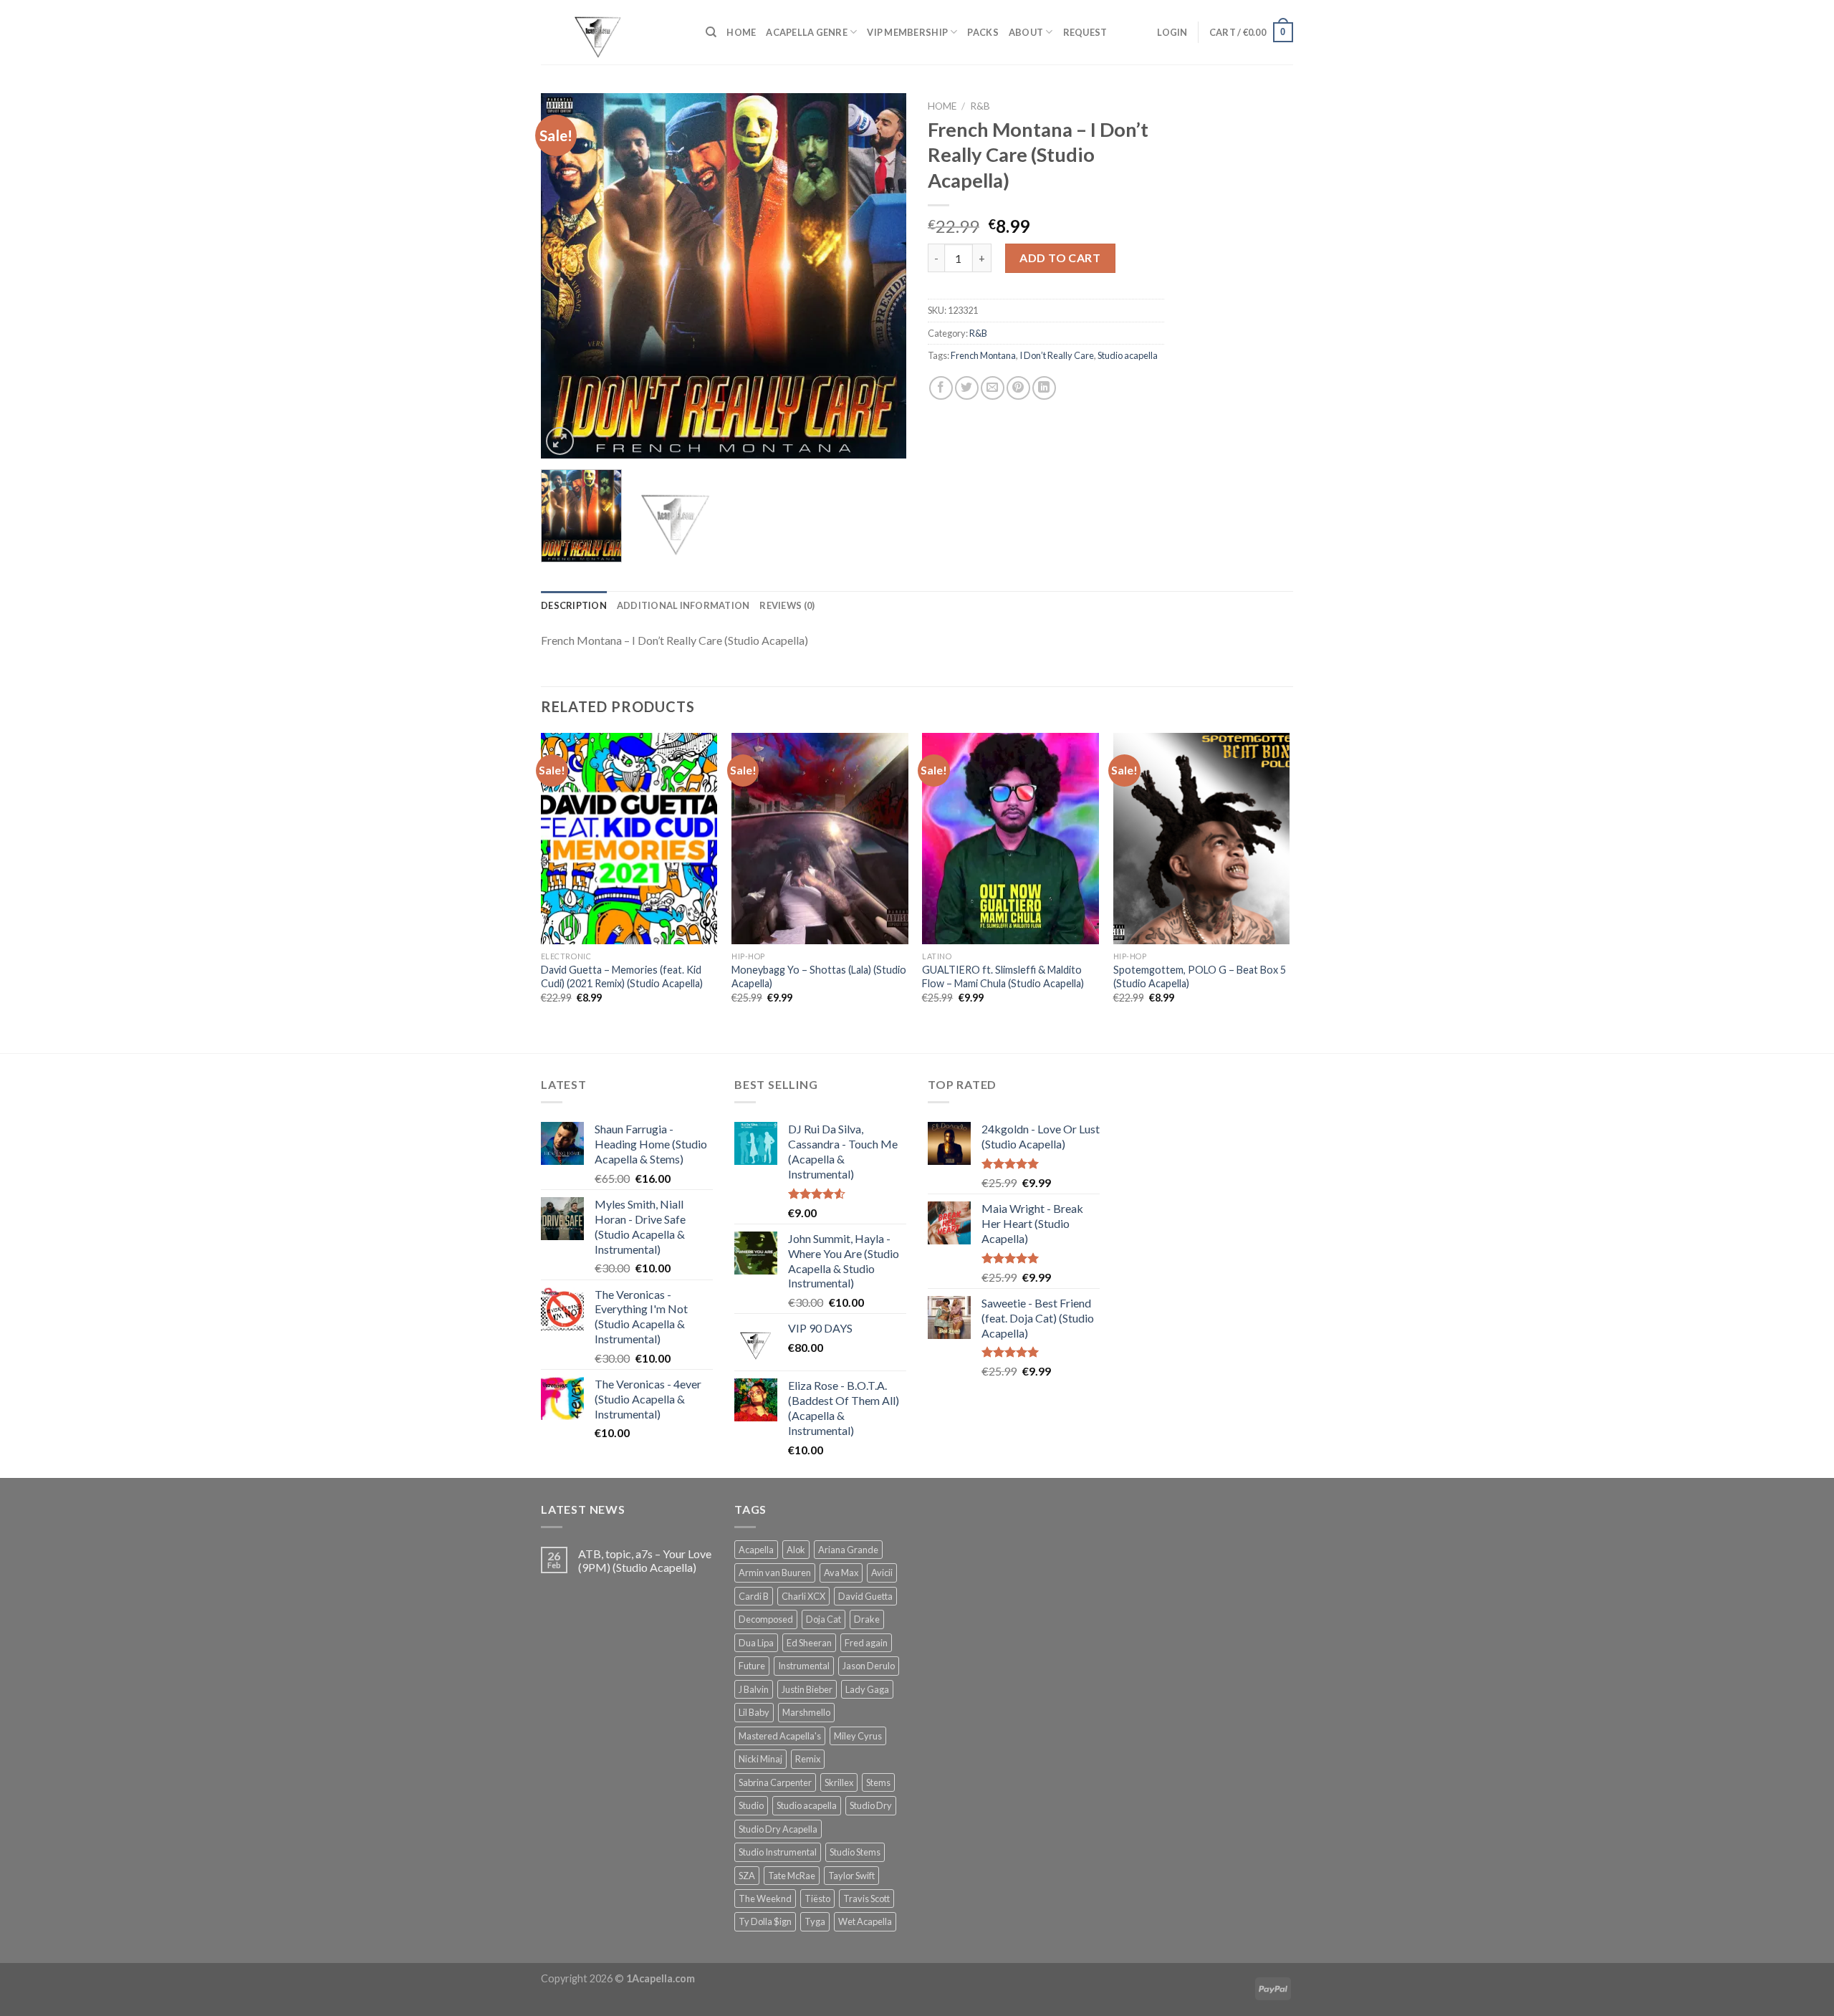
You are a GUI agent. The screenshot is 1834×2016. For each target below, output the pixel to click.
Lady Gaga (867, 1689)
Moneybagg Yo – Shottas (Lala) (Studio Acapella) (819, 976)
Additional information (683, 605)
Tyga (815, 1921)
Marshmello (806, 1712)
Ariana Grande (848, 1550)
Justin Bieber (807, 1689)
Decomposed (766, 1619)
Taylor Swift (851, 1876)
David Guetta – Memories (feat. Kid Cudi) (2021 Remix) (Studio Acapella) (622, 976)
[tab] (574, 605)
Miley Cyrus (858, 1736)
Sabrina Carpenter (775, 1782)
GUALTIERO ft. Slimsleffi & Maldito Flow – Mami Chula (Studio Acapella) (1003, 976)
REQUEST (1085, 32)
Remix (808, 1759)
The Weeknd (765, 1899)
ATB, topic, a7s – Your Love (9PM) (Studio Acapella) (645, 1560)
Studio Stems (855, 1852)
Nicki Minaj (760, 1759)
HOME (741, 32)
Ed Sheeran (809, 1643)
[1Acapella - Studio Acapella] (613, 32)
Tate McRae (792, 1876)
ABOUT (1026, 32)
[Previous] (566, 276)
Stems (878, 1782)
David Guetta (865, 1596)
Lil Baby (754, 1712)
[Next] (881, 276)
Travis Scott (866, 1899)
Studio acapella (1128, 355)
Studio (751, 1805)
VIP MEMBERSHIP (907, 32)
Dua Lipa (756, 1643)
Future (752, 1666)
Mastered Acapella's (780, 1736)
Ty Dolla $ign (765, 1921)
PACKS (983, 32)
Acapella (756, 1550)
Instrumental (804, 1666)
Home (942, 106)
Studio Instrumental (778, 1852)
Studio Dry (871, 1805)
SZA (747, 1876)
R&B (980, 106)
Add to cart (1060, 258)
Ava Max (841, 1573)
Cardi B (754, 1596)
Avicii (882, 1573)
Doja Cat (824, 1619)
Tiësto (817, 1899)
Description (574, 605)
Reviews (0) (787, 605)
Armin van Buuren (775, 1573)
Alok (796, 1550)
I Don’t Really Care (1057, 355)
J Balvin (754, 1689)
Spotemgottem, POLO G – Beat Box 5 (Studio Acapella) (1200, 976)
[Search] (711, 32)
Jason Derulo (869, 1666)
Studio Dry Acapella (778, 1829)
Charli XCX (803, 1596)
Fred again (866, 1643)
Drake (867, 1619)
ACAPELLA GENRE (807, 32)
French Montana (983, 355)
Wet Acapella (865, 1921)
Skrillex (839, 1782)
